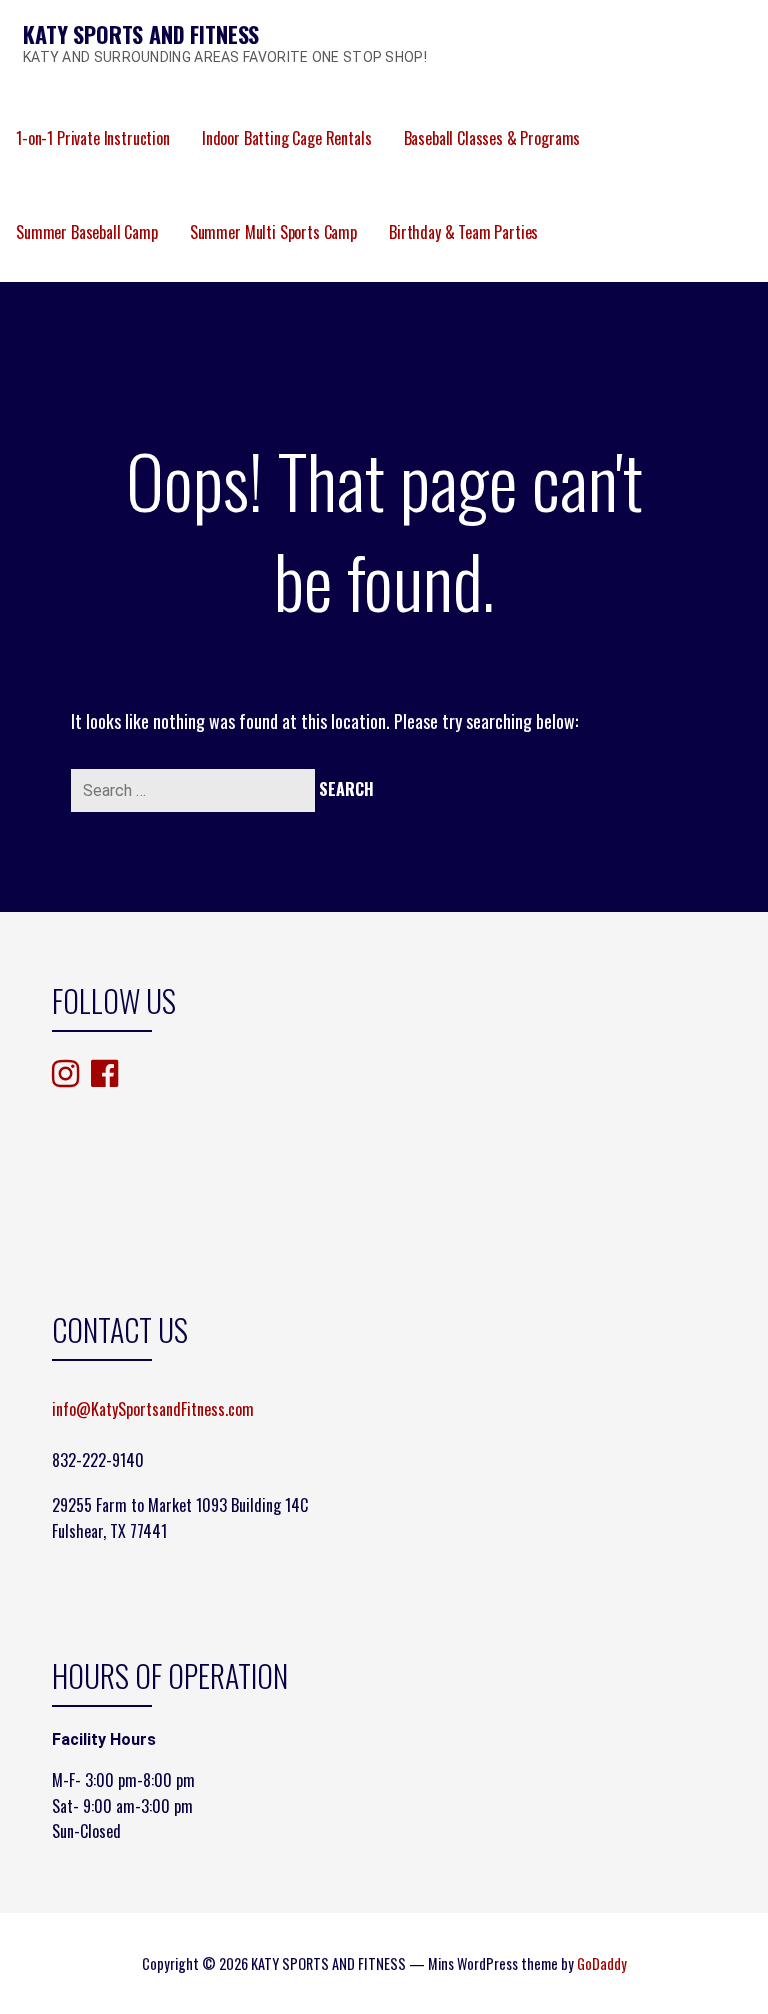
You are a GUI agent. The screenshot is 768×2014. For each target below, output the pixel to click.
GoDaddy (602, 1963)
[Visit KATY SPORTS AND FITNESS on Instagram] (65, 1074)
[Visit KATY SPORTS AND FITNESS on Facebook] (104, 1071)
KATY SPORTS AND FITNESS (141, 34)
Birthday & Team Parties (463, 232)
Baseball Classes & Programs (492, 138)
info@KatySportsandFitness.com (153, 1409)
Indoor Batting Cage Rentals (287, 138)
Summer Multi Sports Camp (273, 232)
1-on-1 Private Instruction (93, 138)
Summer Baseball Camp (87, 232)
